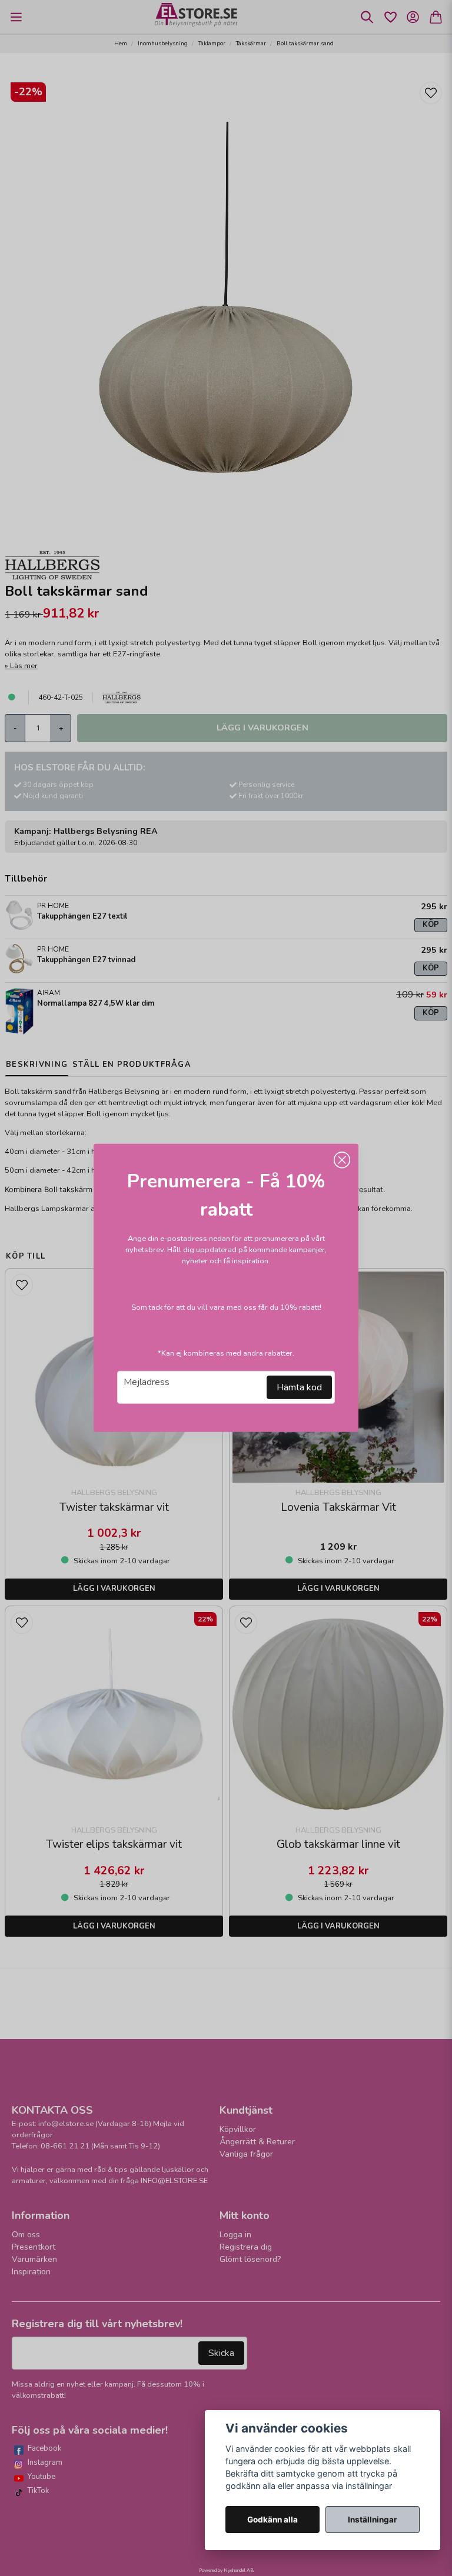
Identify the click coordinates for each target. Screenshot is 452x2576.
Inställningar (373, 2520)
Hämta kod (299, 1387)
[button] (342, 1160)
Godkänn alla (272, 2520)
